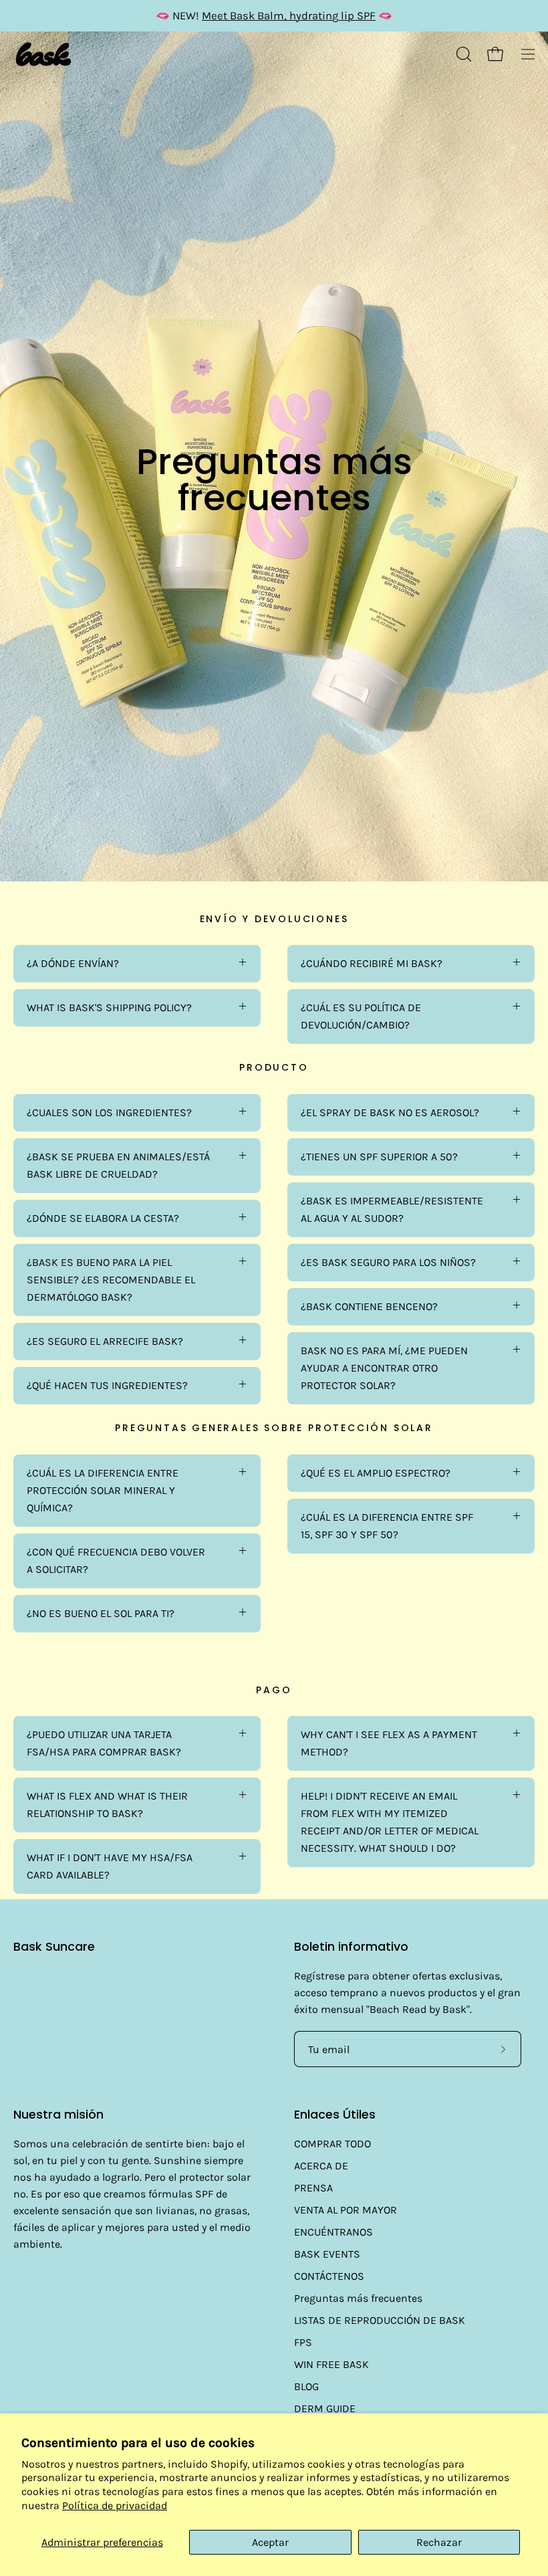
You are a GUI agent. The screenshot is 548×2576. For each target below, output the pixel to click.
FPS (303, 2342)
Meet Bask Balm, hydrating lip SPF (289, 16)
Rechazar (439, 2542)
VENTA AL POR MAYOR (346, 2210)
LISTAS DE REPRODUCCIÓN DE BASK (380, 2320)
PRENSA (313, 2188)
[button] (462, 54)
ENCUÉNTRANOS (333, 2232)
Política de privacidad (115, 2505)
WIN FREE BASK (331, 2364)
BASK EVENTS (327, 2254)
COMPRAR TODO (332, 2144)
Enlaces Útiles (335, 2115)
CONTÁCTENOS (329, 2276)
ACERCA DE (321, 2166)
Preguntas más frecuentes (358, 2298)
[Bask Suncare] (43, 55)
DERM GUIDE (325, 2408)
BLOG (306, 2386)
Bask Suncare (54, 1947)
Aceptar (270, 2542)
